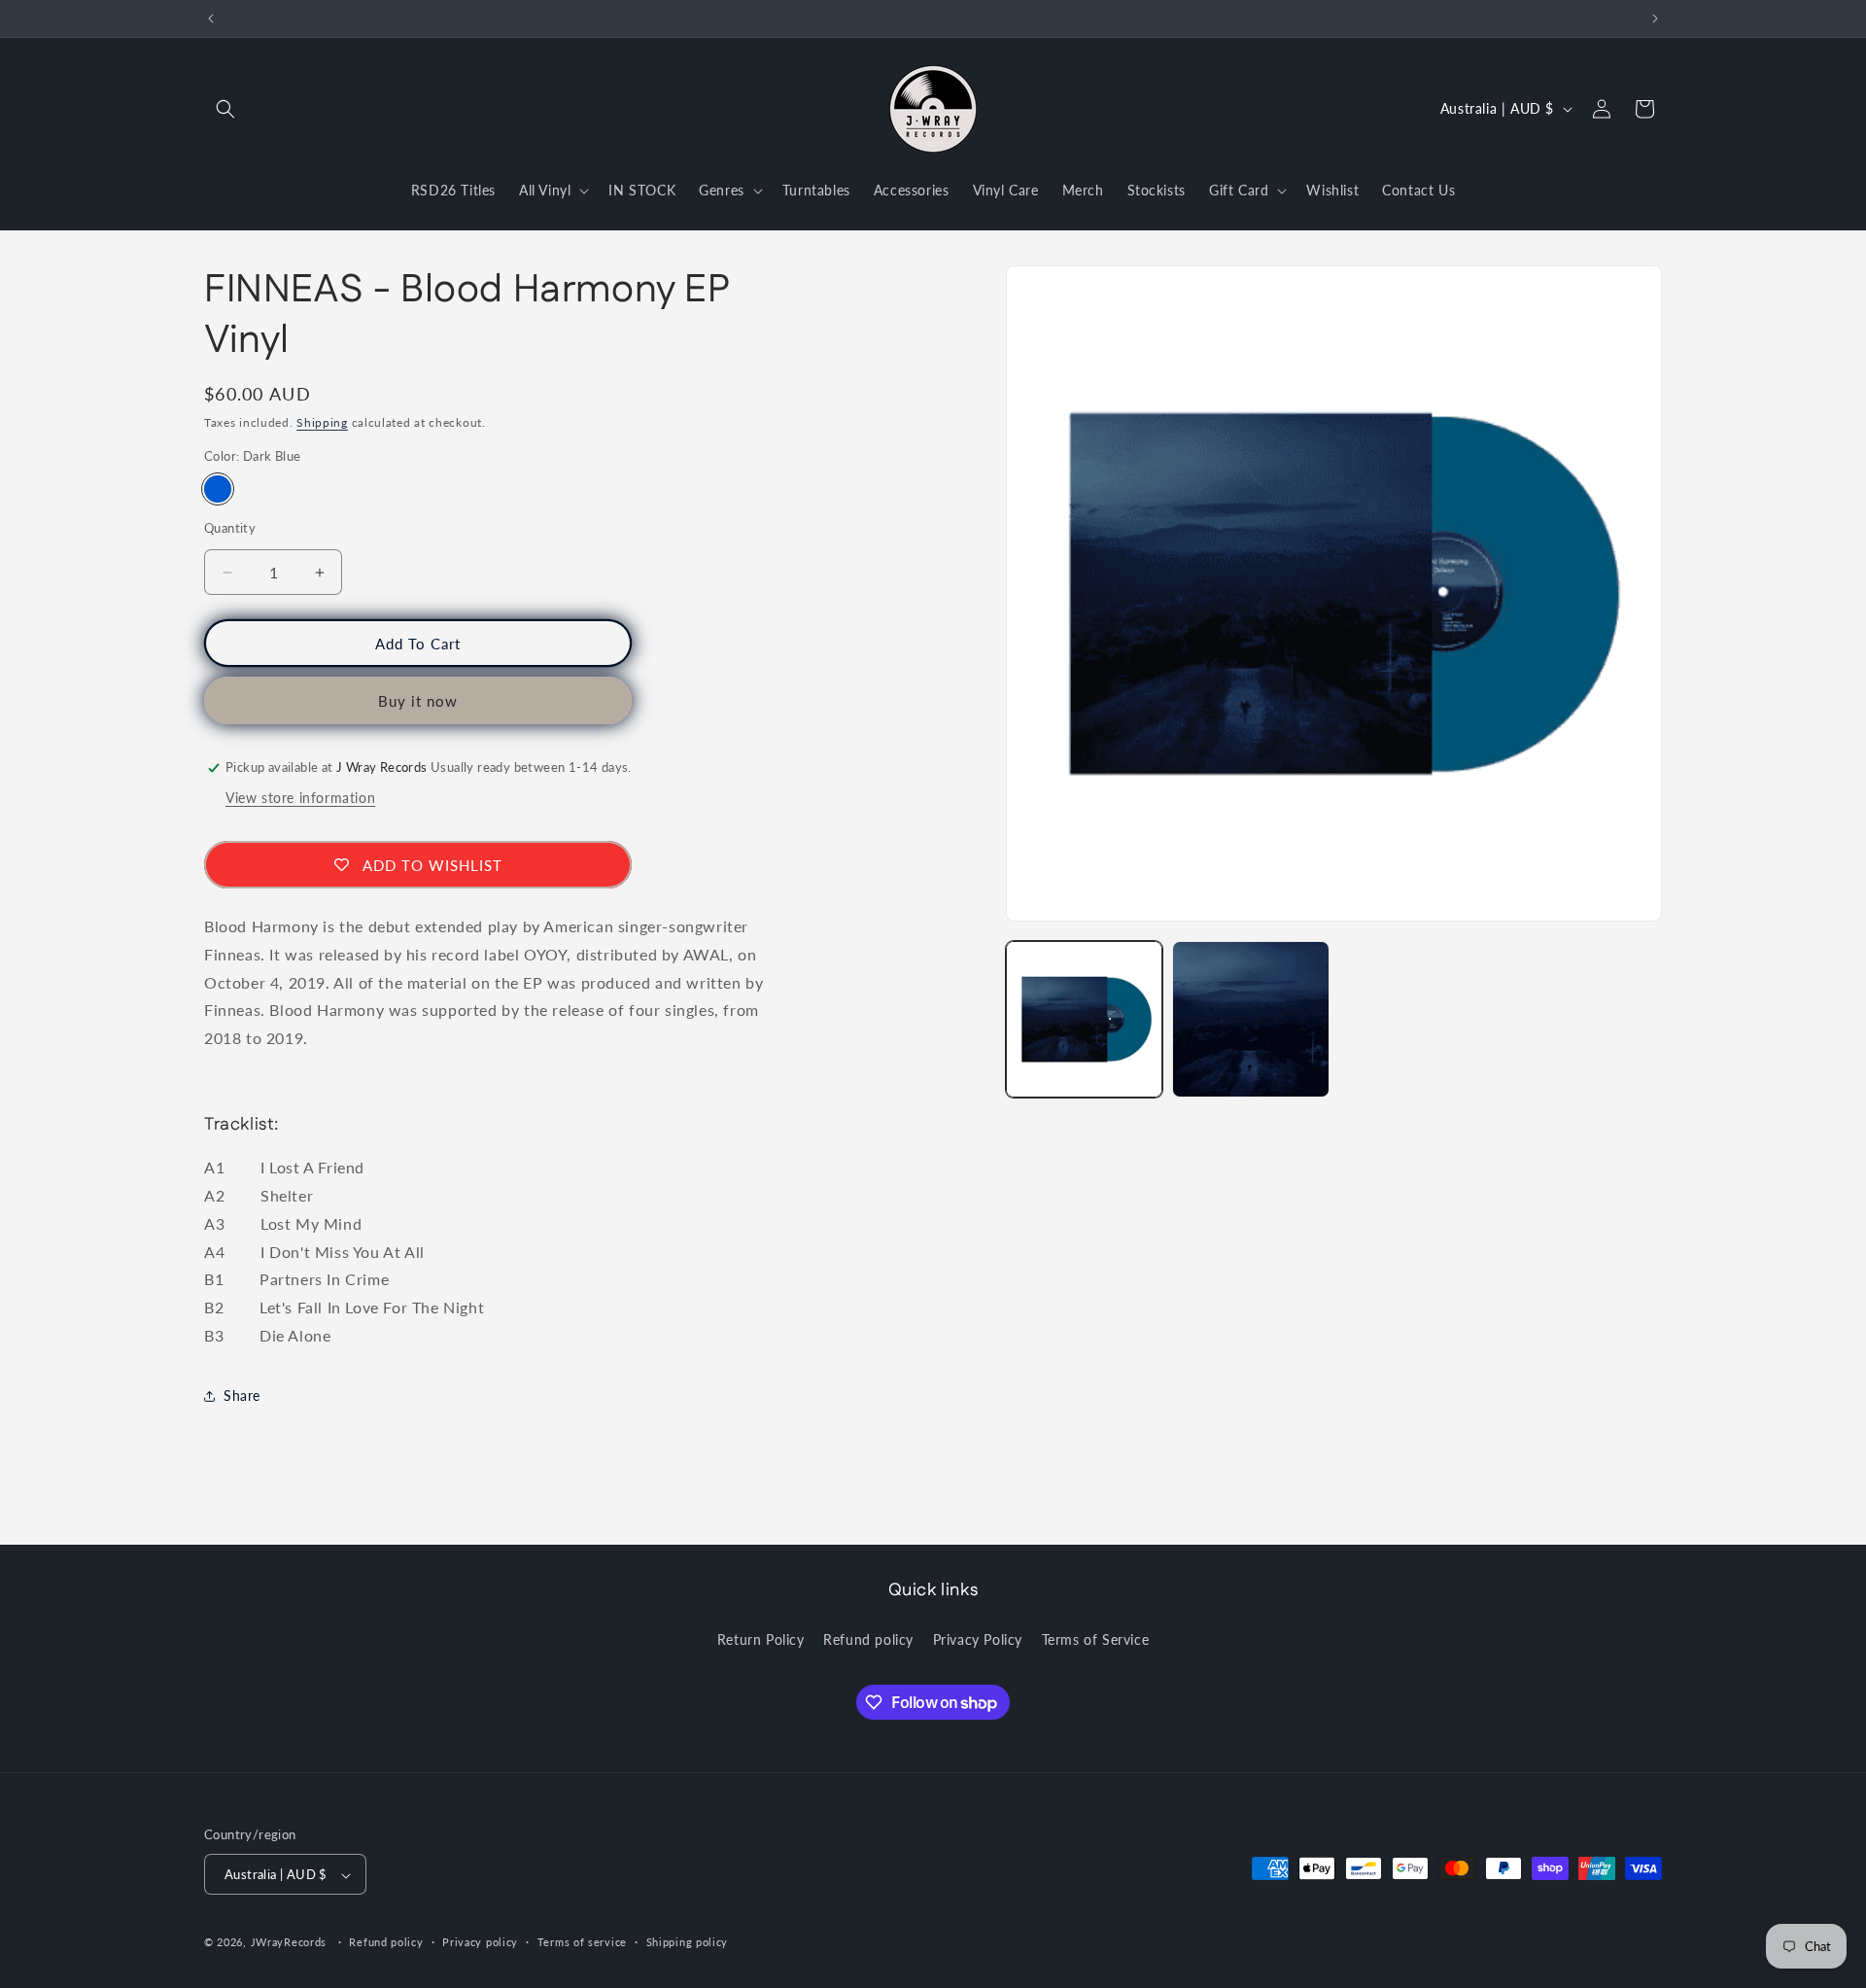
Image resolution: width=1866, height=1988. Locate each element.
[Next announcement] (1655, 18)
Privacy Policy (978, 1639)
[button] (225, 109)
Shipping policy (688, 1943)
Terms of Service (1096, 1639)
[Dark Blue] (218, 489)
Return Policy (761, 1639)
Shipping (322, 422)
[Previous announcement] (211, 18)
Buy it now (418, 701)
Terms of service (582, 1943)
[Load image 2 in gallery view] (1250, 1019)
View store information (300, 798)
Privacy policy (480, 1943)
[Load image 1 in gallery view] (1084, 1019)
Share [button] (242, 1395)
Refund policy (868, 1639)
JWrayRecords (289, 1943)
